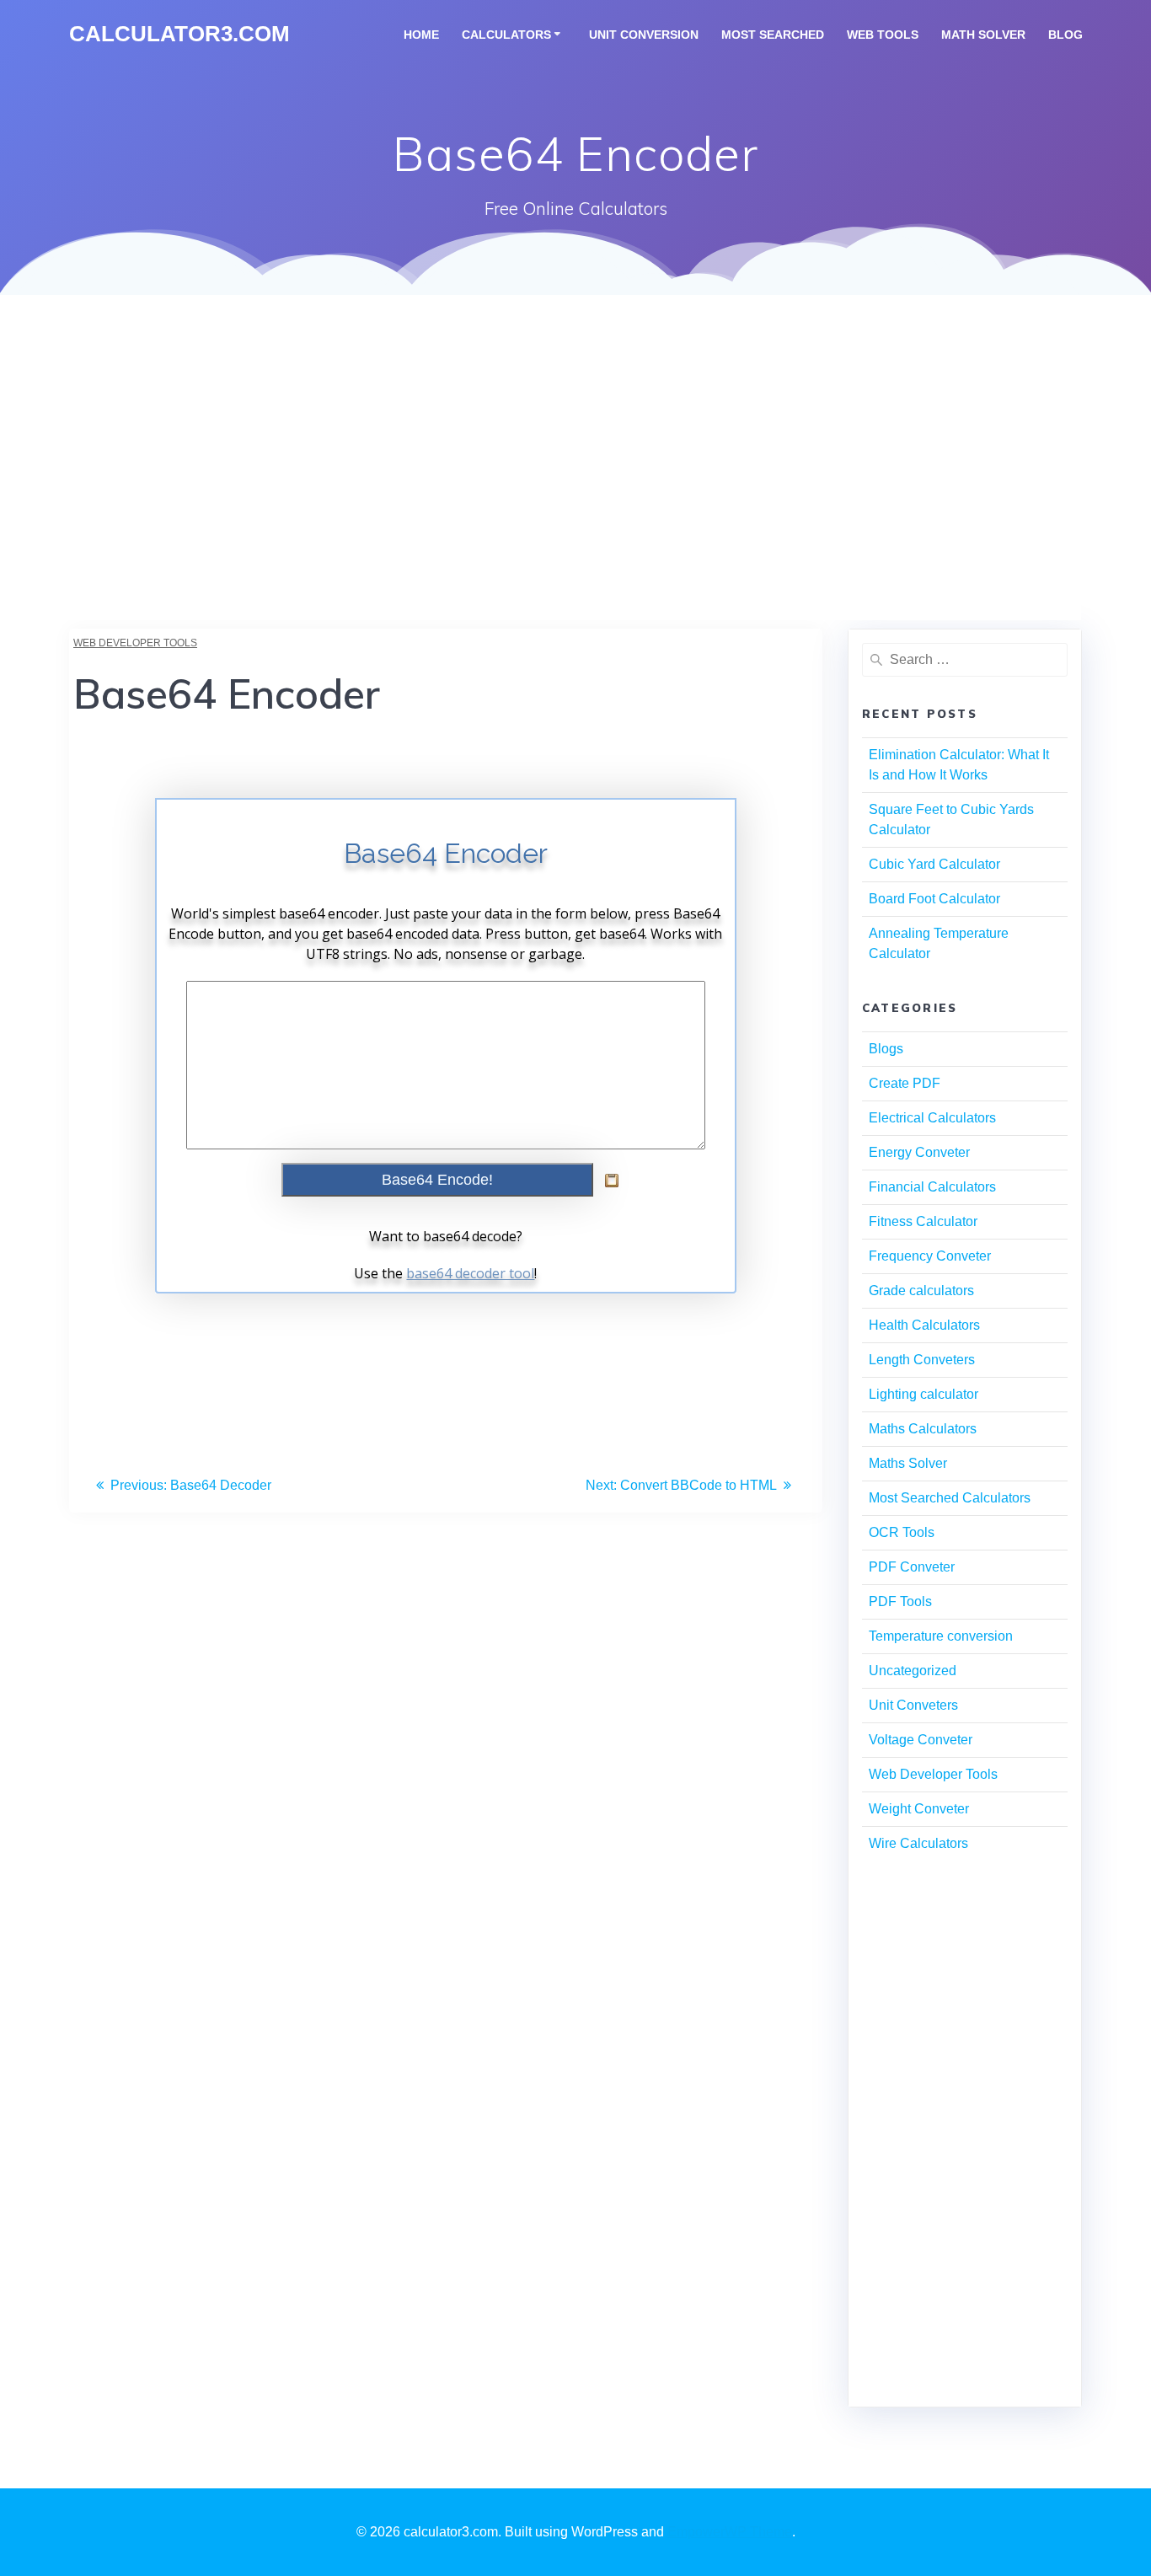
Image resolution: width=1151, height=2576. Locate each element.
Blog (1065, 35)
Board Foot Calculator (934, 899)
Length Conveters (922, 1360)
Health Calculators (924, 1325)
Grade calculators (921, 1291)
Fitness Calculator (923, 1221)
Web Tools (883, 35)
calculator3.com (179, 35)
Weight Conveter (919, 1809)
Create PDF (905, 1083)
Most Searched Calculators (950, 1498)
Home (421, 35)
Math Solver (983, 35)
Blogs (886, 1049)
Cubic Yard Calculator (934, 864)
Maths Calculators (923, 1429)
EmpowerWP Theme (730, 2532)
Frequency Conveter (930, 1256)
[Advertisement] (575, 502)
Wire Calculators (918, 1843)
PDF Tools (900, 1601)
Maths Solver (908, 1463)
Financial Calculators (932, 1187)
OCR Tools (902, 1532)
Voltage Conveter (921, 1740)
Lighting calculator (923, 1394)
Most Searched (773, 35)
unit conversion (644, 35)
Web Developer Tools (135, 643)
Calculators (506, 35)
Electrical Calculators (932, 1118)
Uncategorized (913, 1671)
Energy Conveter (919, 1152)
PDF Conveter (912, 1567)
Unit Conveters (913, 1705)
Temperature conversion (941, 1636)
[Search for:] (965, 660)
